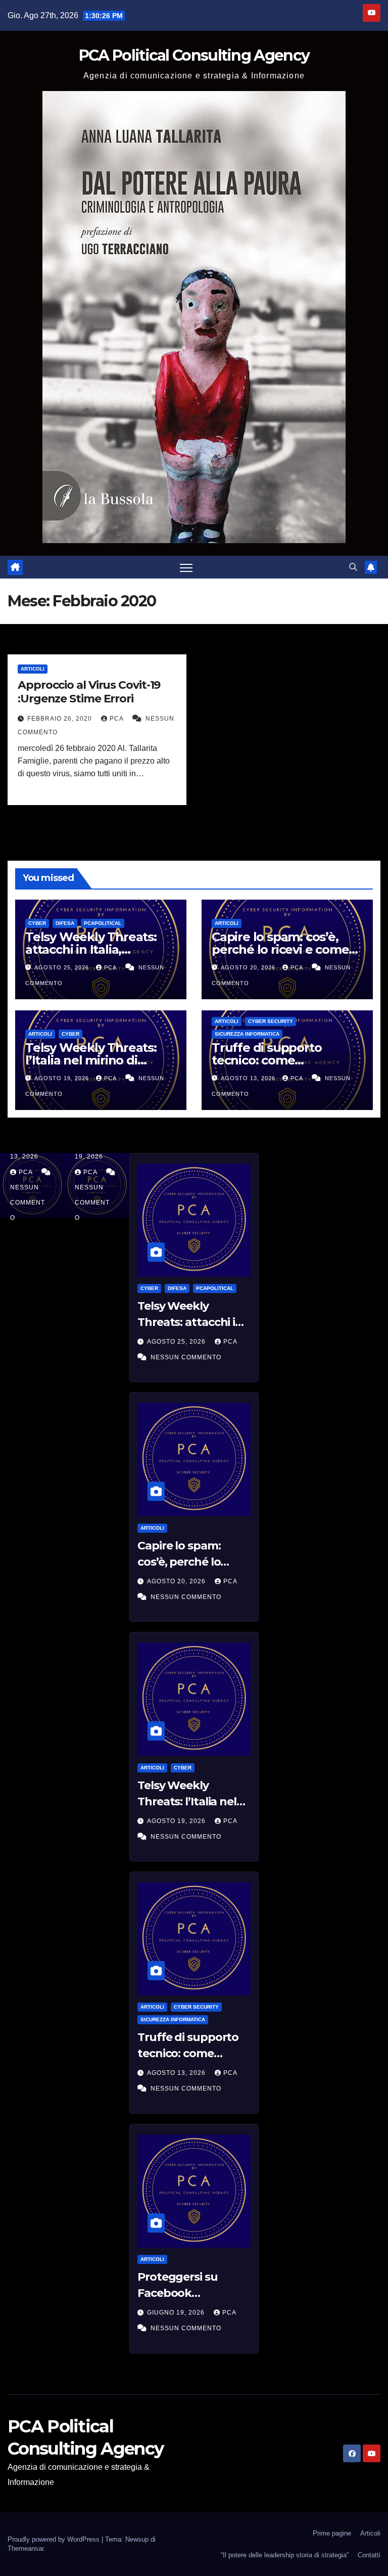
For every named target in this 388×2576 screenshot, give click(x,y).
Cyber (37, 923)
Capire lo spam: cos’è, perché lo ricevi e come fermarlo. (280, 949)
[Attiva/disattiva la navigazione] (186, 567)
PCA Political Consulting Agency (194, 55)
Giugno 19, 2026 (177, 2313)
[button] (353, 567)
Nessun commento (28, 1203)
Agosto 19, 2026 (63, 1078)
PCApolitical (103, 923)
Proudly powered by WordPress (55, 2539)
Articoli (33, 669)
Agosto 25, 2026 (63, 967)
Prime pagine (332, 2533)
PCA (117, 719)
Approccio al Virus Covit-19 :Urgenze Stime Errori (89, 692)
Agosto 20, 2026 (249, 967)
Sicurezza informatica (247, 1034)
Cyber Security (271, 1021)
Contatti (369, 2555)
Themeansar (26, 2548)
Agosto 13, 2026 (249, 1078)
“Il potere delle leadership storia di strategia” (285, 2555)
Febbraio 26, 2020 (61, 719)
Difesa (65, 923)
